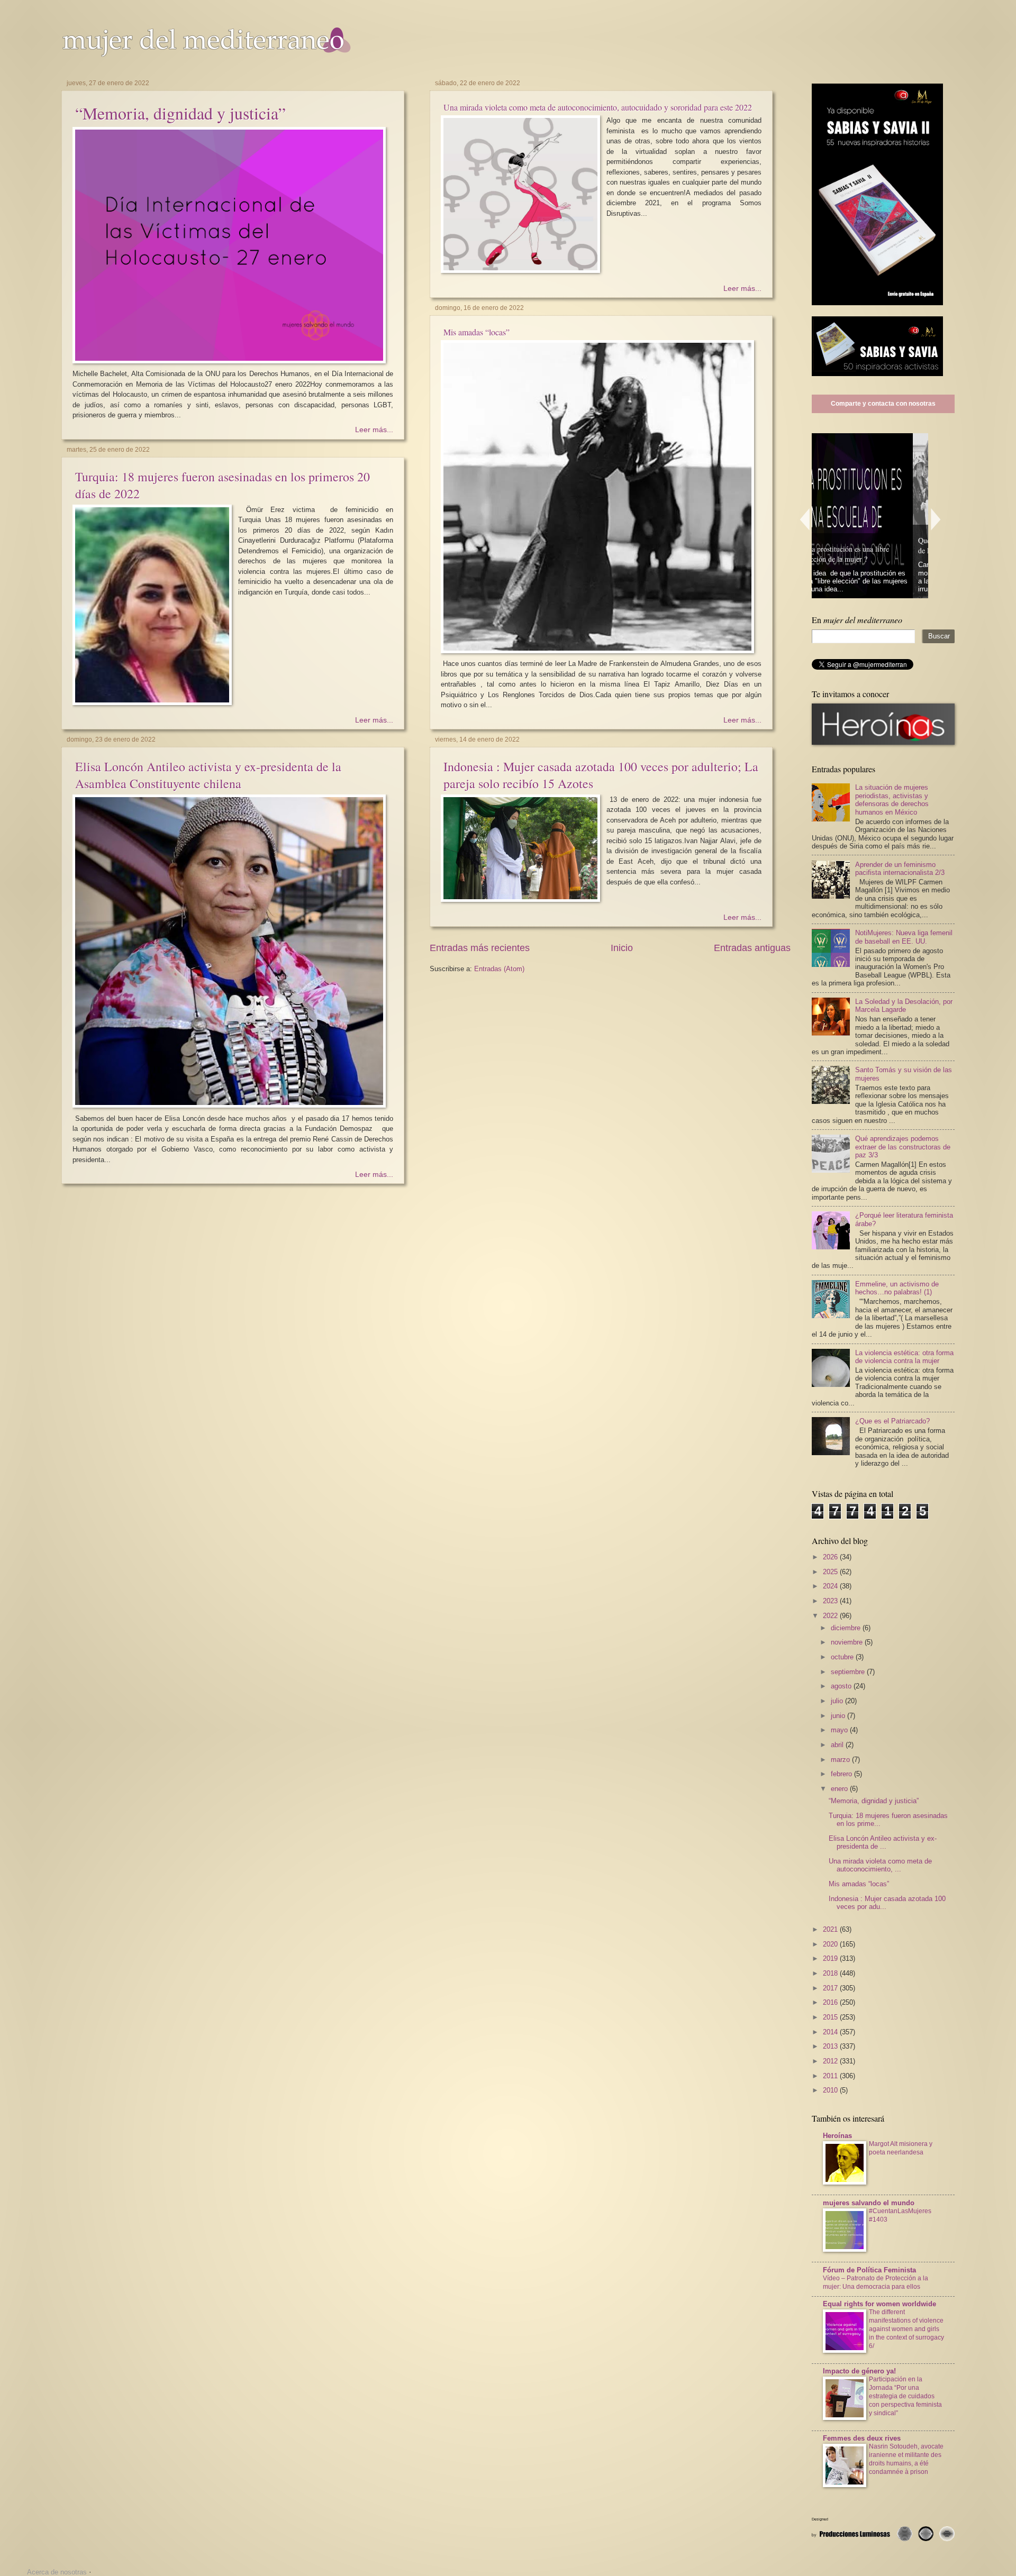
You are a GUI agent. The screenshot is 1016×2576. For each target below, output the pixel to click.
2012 (831, 2061)
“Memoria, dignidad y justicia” (180, 113)
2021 (831, 1929)
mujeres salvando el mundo (869, 2203)
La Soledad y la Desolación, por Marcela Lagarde (904, 1006)
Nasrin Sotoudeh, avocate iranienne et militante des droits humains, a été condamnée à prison (906, 2459)
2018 (831, 1973)
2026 (831, 1557)
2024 (831, 1586)
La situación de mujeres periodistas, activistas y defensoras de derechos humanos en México (892, 800)
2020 (831, 1944)
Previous (804, 519)
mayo (840, 1730)
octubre (843, 1657)
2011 (831, 2076)
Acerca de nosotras (57, 2572)
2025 (831, 1572)
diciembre (847, 1628)
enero (840, 1789)
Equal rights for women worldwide (879, 2304)
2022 (831, 1616)
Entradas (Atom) (499, 969)
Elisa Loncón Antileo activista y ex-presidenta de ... (883, 1842)
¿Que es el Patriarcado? (892, 1421)
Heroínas (837, 2136)
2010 (831, 2090)
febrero (842, 1774)
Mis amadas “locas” (477, 332)
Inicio (622, 948)
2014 (831, 2032)
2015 (831, 2017)
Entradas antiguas (752, 948)
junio (839, 1716)
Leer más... (374, 430)
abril (838, 1745)
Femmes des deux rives (862, 2438)
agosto (842, 1686)
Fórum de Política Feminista (869, 2270)
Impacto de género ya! (859, 2371)
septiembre (849, 1672)
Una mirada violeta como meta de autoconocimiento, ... (880, 1865)
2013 (831, 2046)
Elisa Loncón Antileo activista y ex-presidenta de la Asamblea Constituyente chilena (208, 775)
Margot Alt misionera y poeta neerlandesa (901, 2148)
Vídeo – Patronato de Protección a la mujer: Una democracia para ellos (876, 2282)
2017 (831, 1988)
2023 (831, 1601)
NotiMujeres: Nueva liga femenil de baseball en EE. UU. (904, 937)
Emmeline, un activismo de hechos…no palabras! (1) (897, 1288)
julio (838, 1701)
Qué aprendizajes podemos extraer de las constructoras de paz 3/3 (903, 1147)
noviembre (848, 1642)
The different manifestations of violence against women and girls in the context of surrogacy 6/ (906, 2329)
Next (936, 519)
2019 (831, 1958)
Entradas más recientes (480, 948)
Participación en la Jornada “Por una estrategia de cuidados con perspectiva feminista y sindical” (905, 2396)
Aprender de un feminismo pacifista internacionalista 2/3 (900, 869)
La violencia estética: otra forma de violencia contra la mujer (904, 1357)
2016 (831, 2002)
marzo (841, 1760)
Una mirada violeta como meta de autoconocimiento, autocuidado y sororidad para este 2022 (598, 107)
